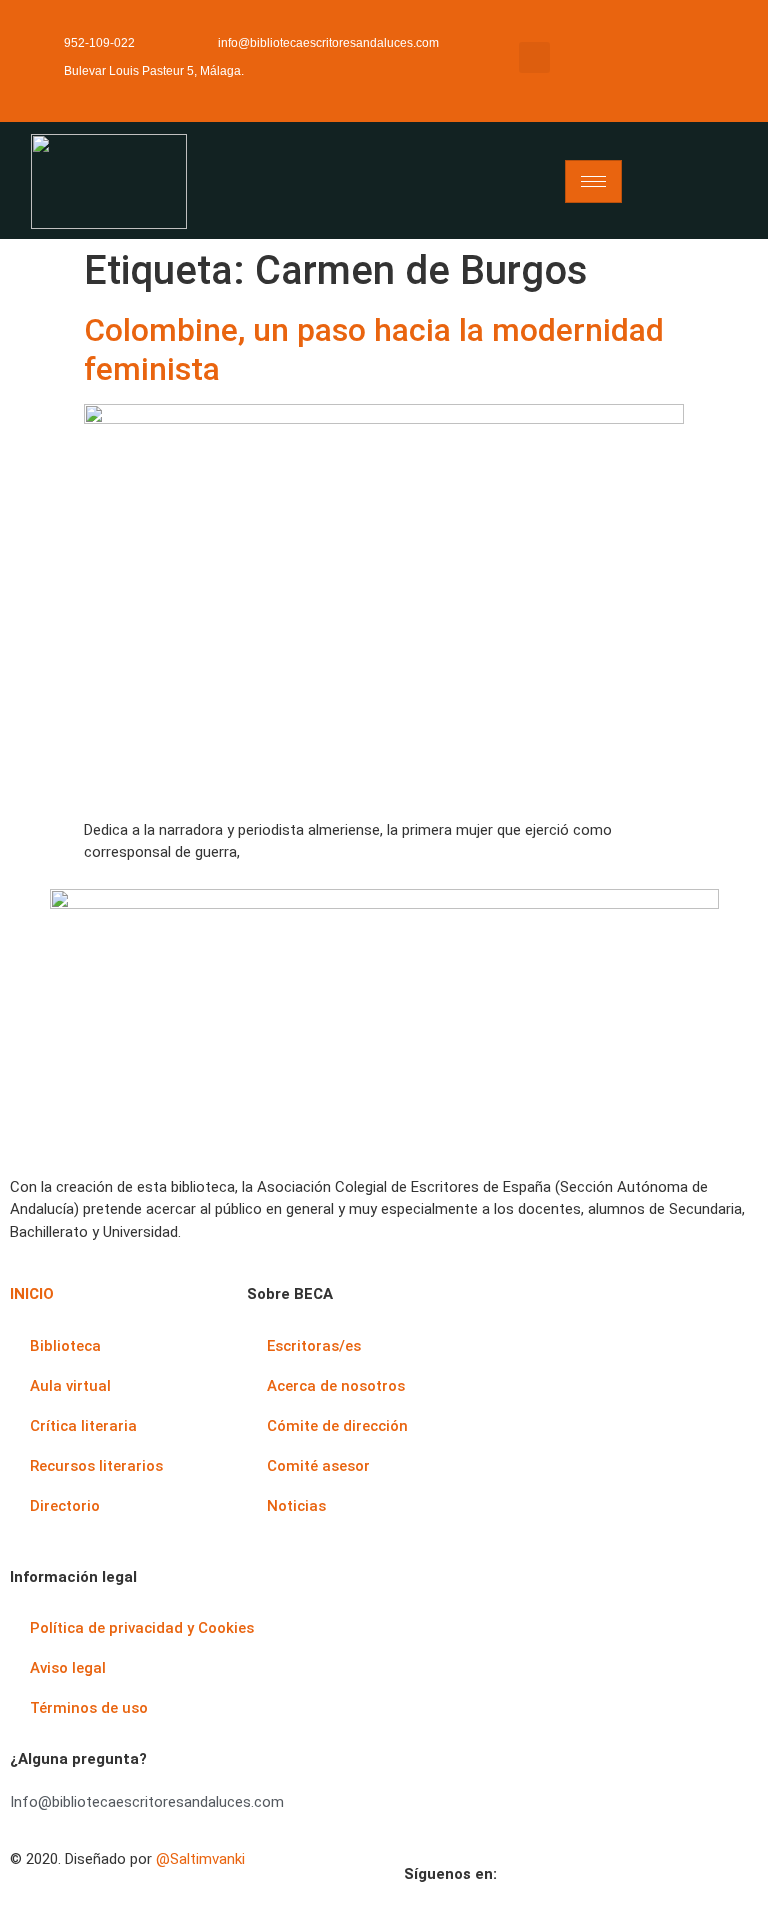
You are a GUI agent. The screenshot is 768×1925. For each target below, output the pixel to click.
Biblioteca (65, 1346)
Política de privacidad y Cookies (142, 1628)
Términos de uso (89, 1708)
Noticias (296, 1506)
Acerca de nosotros (336, 1386)
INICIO (32, 1294)
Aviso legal (68, 1668)
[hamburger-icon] (593, 181)
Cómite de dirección (337, 1426)
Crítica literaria (83, 1426)
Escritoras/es (314, 1346)
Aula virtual (70, 1386)
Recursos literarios (96, 1466)
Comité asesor (318, 1466)
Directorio (65, 1506)
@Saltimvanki (200, 1859)
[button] (534, 57)
